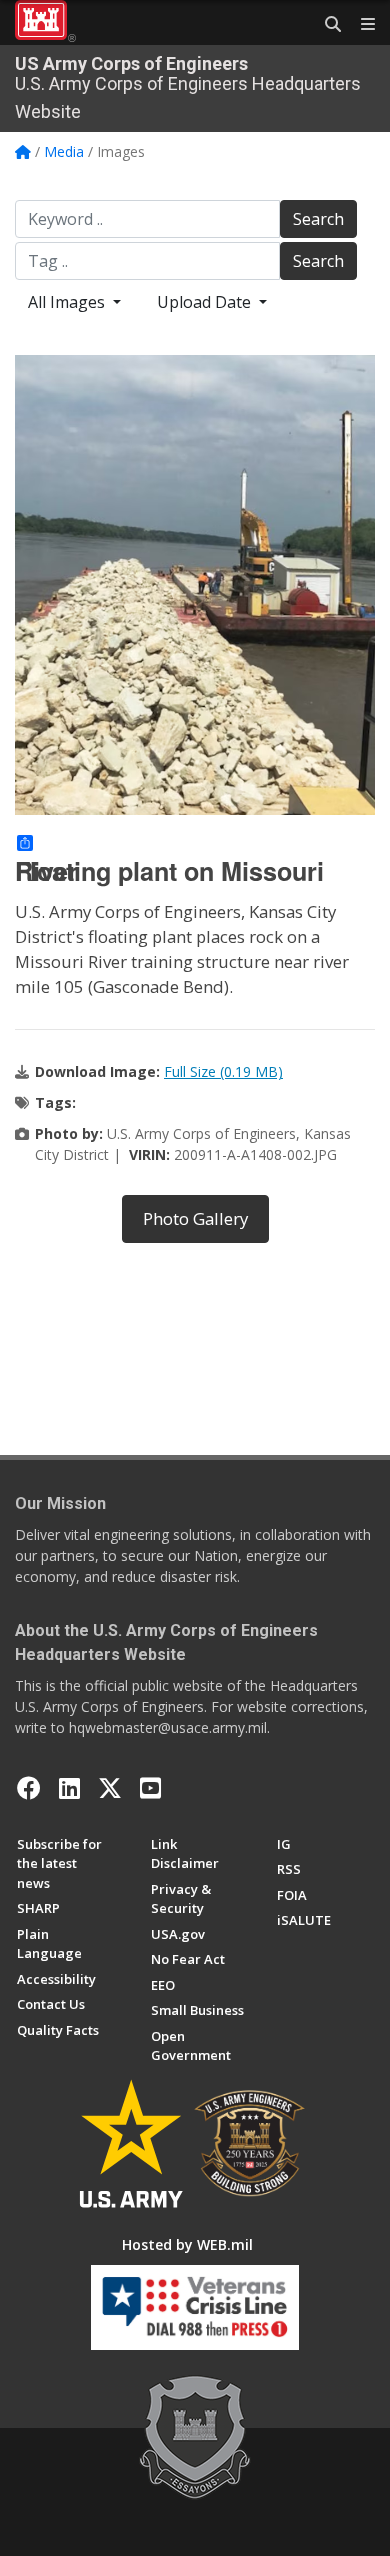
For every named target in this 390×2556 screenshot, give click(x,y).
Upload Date (206, 302)
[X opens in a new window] (110, 1788)
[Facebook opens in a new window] (29, 1788)
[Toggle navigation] (360, 25)
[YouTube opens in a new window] (150, 1788)
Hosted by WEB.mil (187, 2244)
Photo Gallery (195, 1218)
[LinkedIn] (69, 1788)
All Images (68, 302)
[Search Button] (326, 25)
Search (318, 219)
